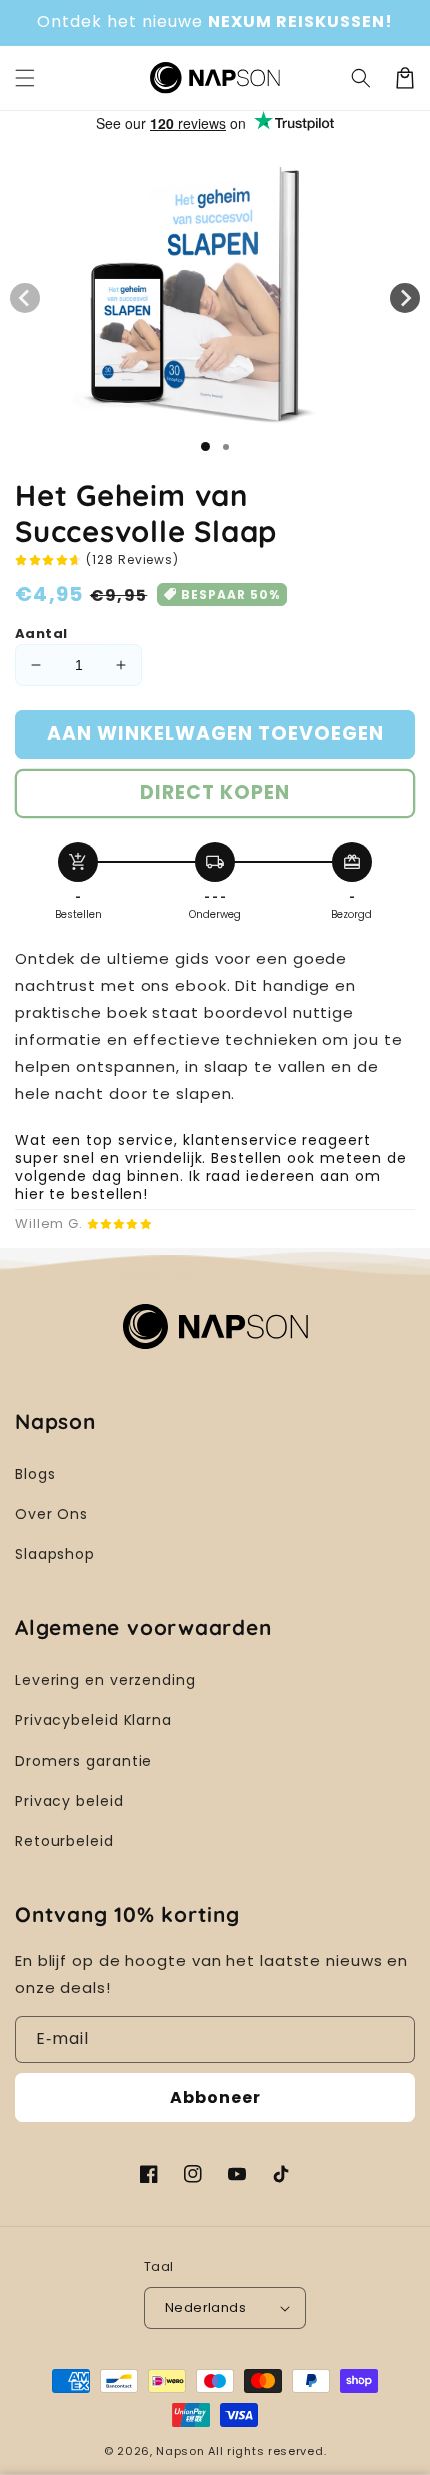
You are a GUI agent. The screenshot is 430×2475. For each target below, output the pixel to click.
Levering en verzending (105, 1680)
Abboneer (215, 2097)
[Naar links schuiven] (25, 298)
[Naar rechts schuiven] (405, 298)
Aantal (41, 633)
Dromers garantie (83, 1761)
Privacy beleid (69, 1801)
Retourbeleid (64, 1841)
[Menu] (25, 78)
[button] (361, 78)
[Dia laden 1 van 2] (226, 447)
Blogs (35, 1474)
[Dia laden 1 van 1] (205, 446)
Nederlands (205, 2307)
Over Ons (51, 1514)
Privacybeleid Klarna (93, 1720)
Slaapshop (55, 1554)
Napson (180, 2451)
